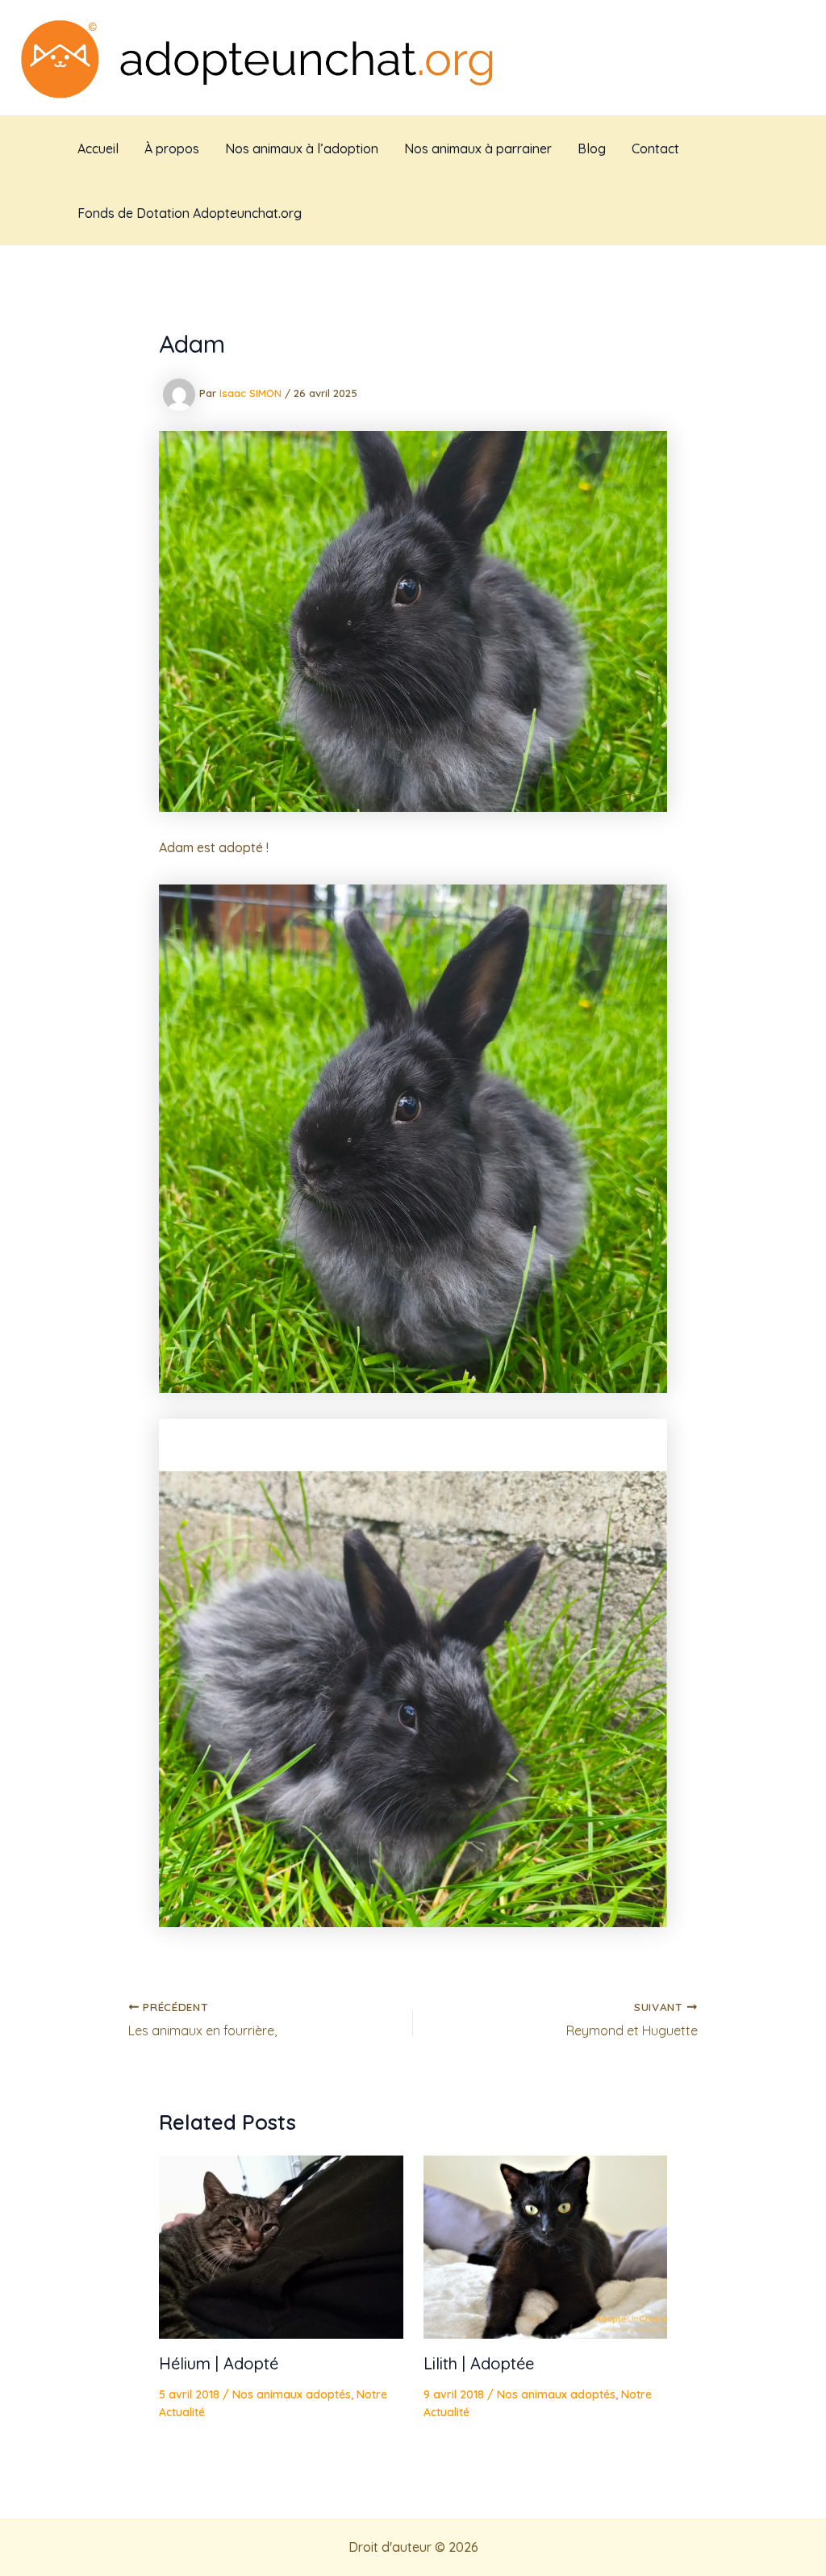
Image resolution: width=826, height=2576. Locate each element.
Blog (592, 148)
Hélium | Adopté (219, 2363)
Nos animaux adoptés (292, 2394)
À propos (172, 148)
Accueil (98, 148)
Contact (655, 148)
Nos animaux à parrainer (478, 148)
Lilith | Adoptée (479, 2363)
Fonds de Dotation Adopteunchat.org (190, 213)
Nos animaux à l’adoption (302, 148)
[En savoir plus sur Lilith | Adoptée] (546, 2245)
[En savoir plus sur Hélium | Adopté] (281, 2245)
